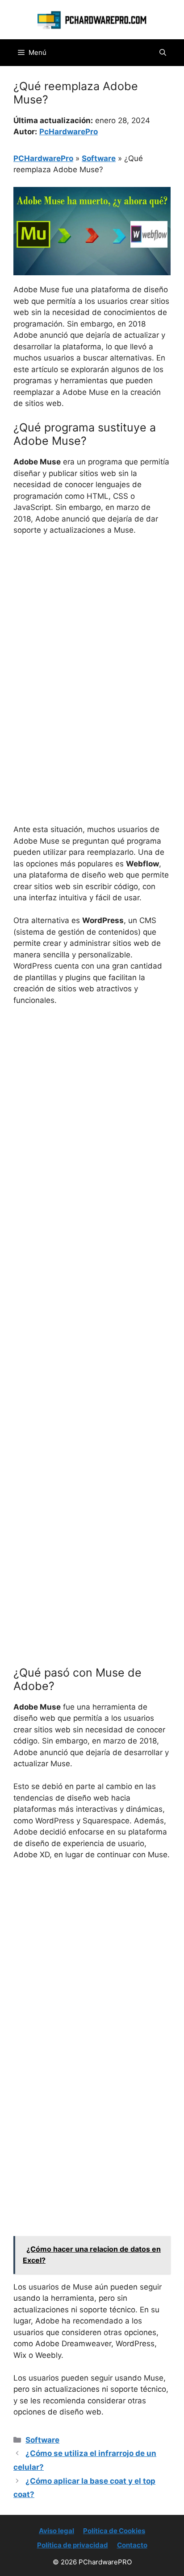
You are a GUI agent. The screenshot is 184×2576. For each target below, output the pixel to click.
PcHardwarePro (69, 132)
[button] (163, 53)
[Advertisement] (92, 639)
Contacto (132, 2545)
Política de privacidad (73, 2545)
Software (99, 158)
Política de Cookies (114, 2531)
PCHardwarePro (43, 158)
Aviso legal (56, 2531)
